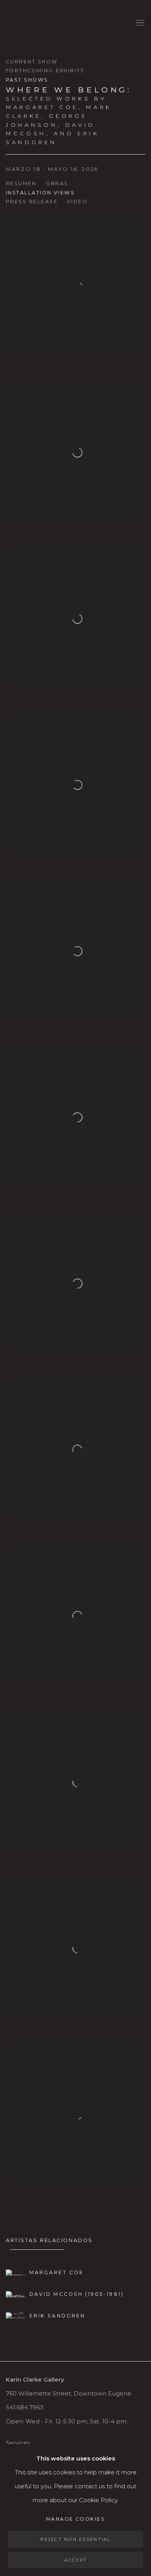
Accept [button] (76, 2560)
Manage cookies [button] (75, 2519)
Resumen (21, 183)
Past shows (27, 80)
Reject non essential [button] (75, 2539)
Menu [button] (139, 23)
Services (18, 2443)
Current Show (32, 62)
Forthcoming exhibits (45, 71)
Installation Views (40, 193)
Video (77, 202)
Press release (32, 202)
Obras (57, 183)
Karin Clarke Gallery (29, 23)
